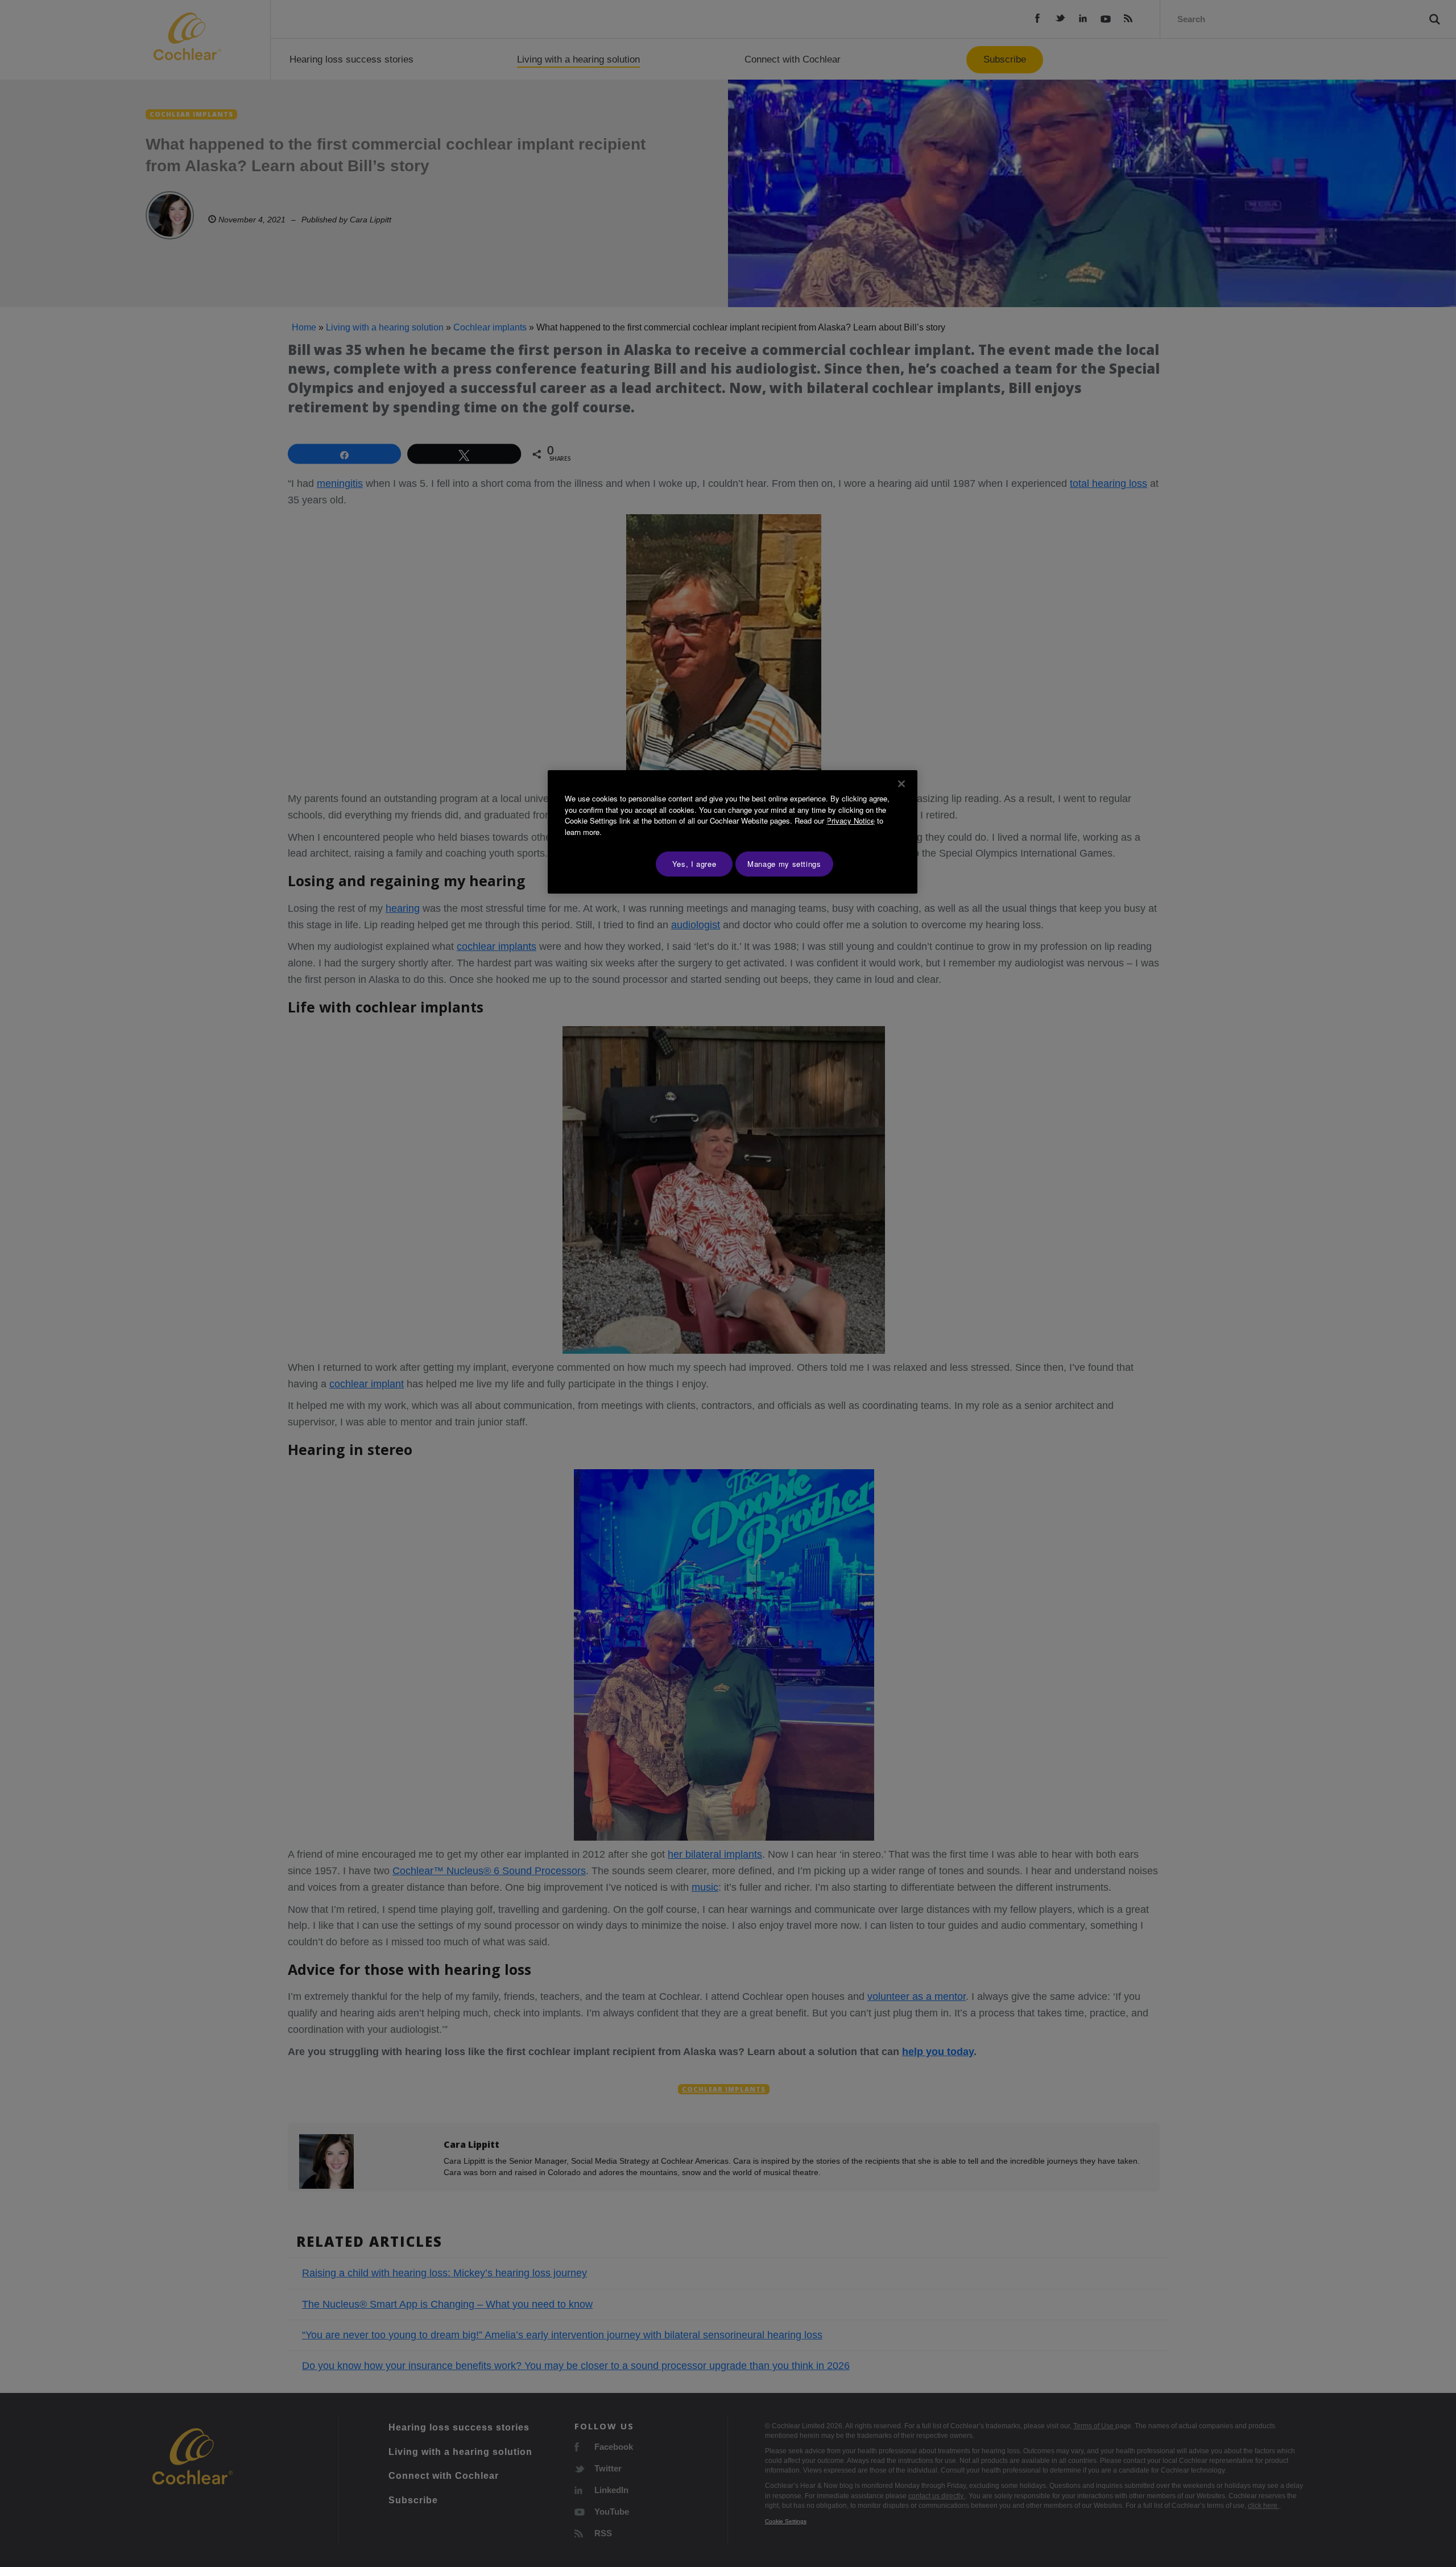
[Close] (901, 784)
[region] (733, 832)
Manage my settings (784, 864)
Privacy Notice (851, 820)
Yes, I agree (694, 864)
